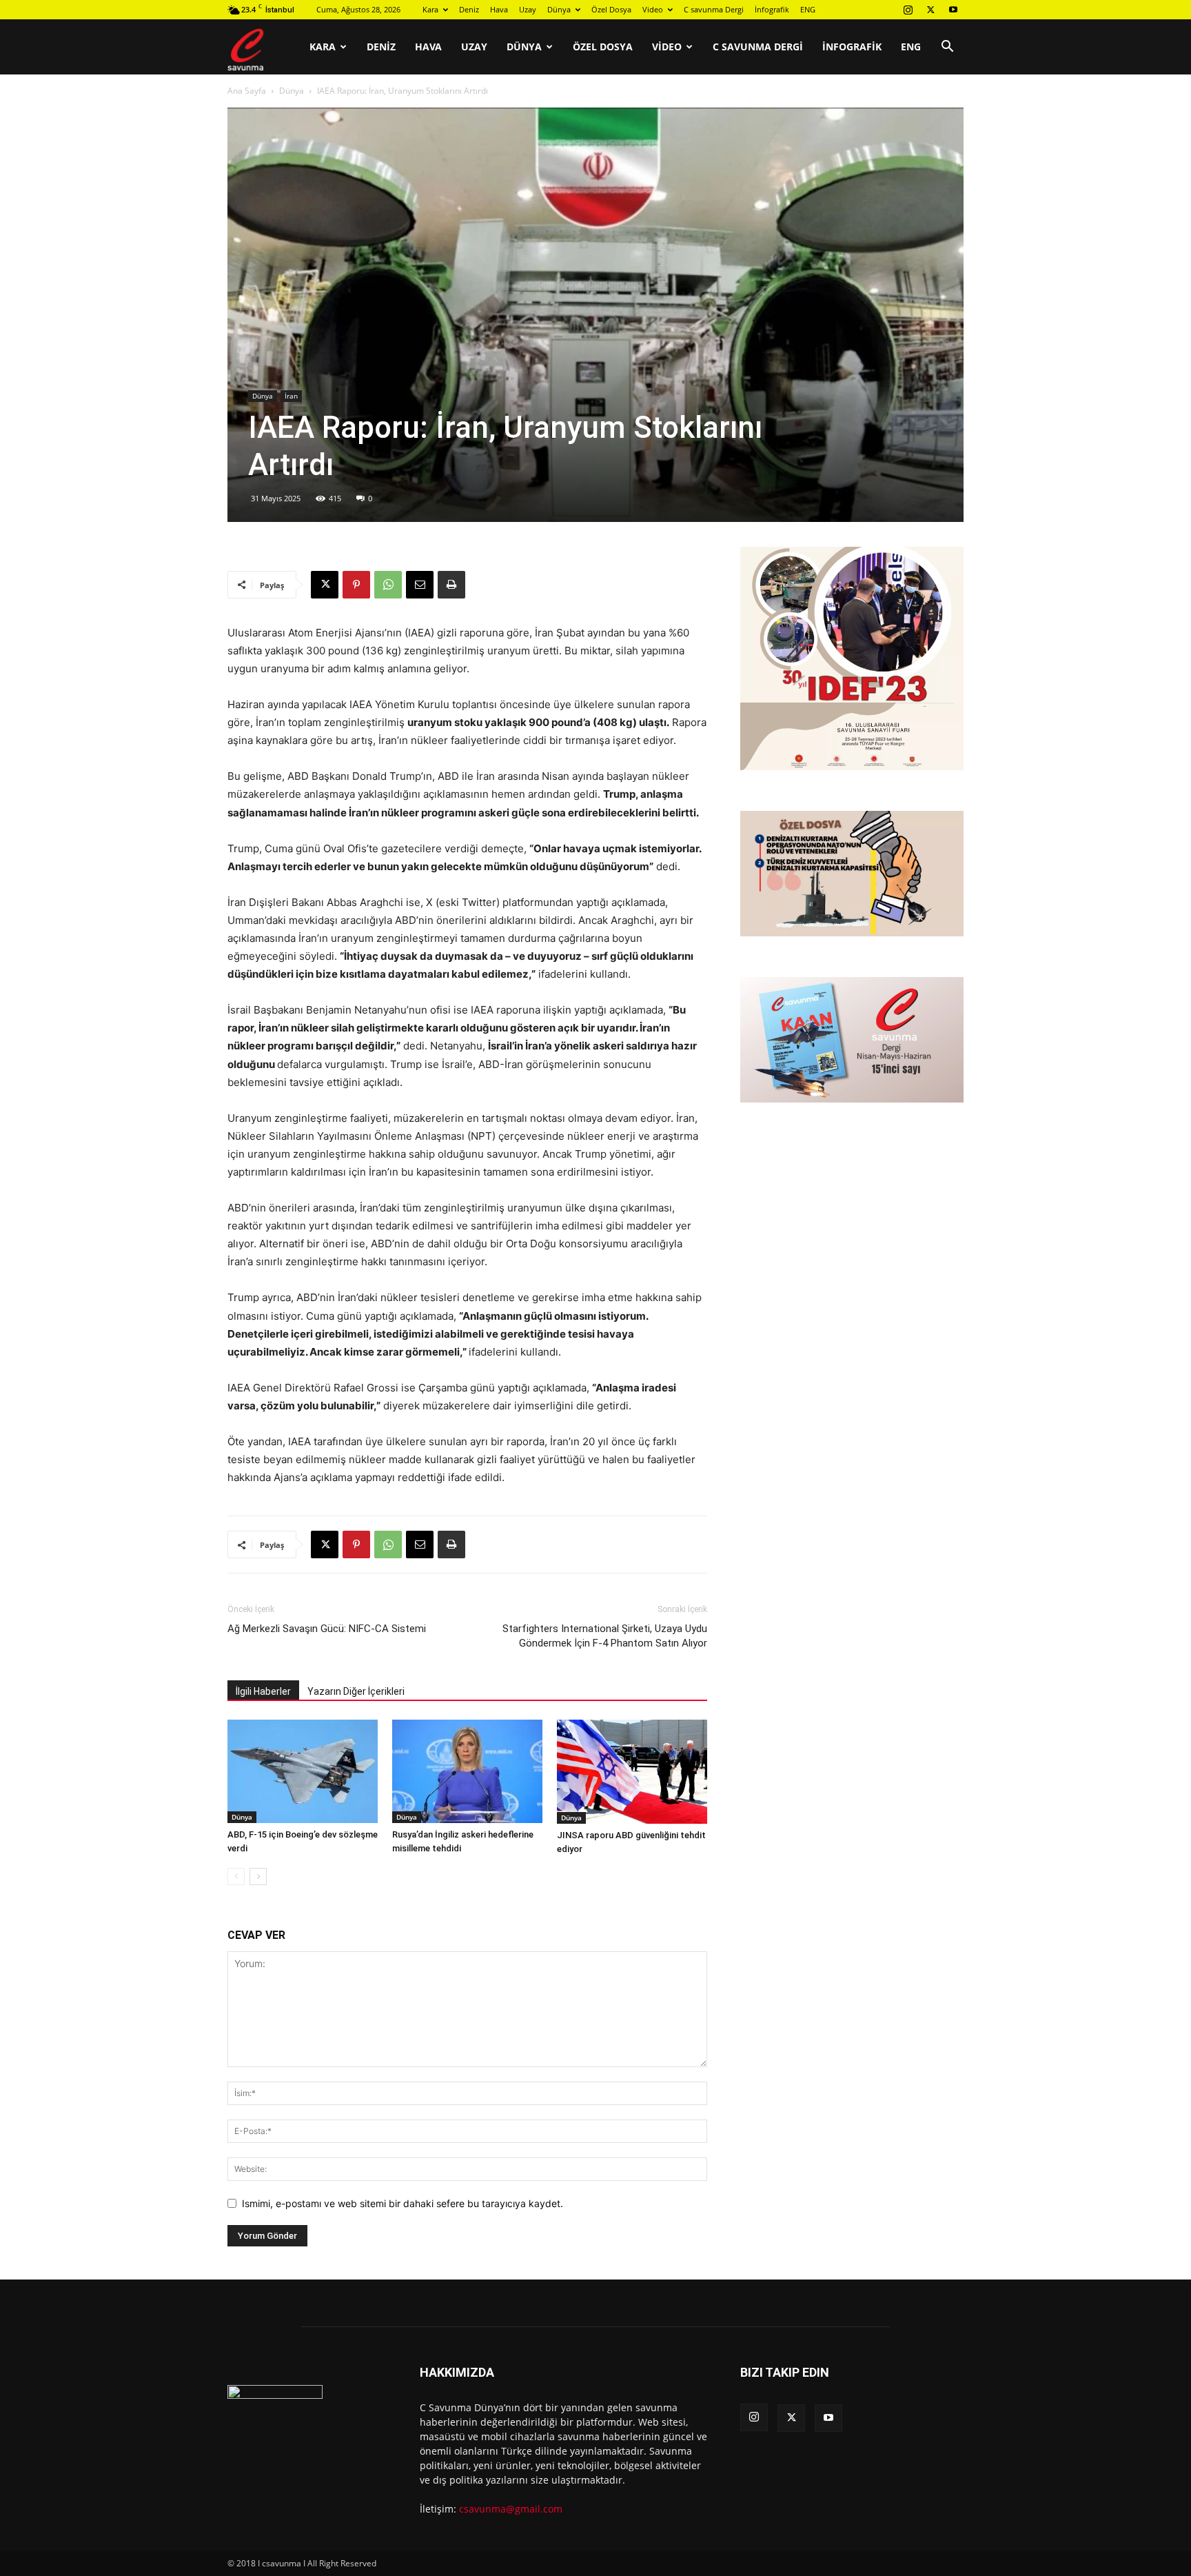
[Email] (420, 585)
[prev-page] (236, 1876)
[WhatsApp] (388, 585)
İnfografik (772, 9)
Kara (430, 9)
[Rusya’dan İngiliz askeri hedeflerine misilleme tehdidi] (467, 1771)
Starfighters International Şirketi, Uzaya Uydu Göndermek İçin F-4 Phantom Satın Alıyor (605, 1636)
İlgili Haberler (263, 1691)
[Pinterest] (356, 585)
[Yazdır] (451, 585)
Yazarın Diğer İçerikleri (356, 1691)
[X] (930, 10)
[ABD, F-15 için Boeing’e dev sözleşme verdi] (303, 1771)
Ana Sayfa (247, 91)
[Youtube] (953, 10)
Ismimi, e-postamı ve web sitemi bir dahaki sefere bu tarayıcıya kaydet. (403, 2203)
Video (653, 9)
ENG (808, 9)
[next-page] (258, 1876)
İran (291, 396)
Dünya (559, 9)
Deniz (469, 9)
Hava (499, 9)
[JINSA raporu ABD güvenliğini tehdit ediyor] (632, 1771)
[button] (947, 48)
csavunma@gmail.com (511, 2509)
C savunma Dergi (714, 9)
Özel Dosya (611, 9)
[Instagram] (908, 10)
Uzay (528, 9)
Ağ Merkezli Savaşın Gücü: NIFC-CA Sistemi (327, 1629)
